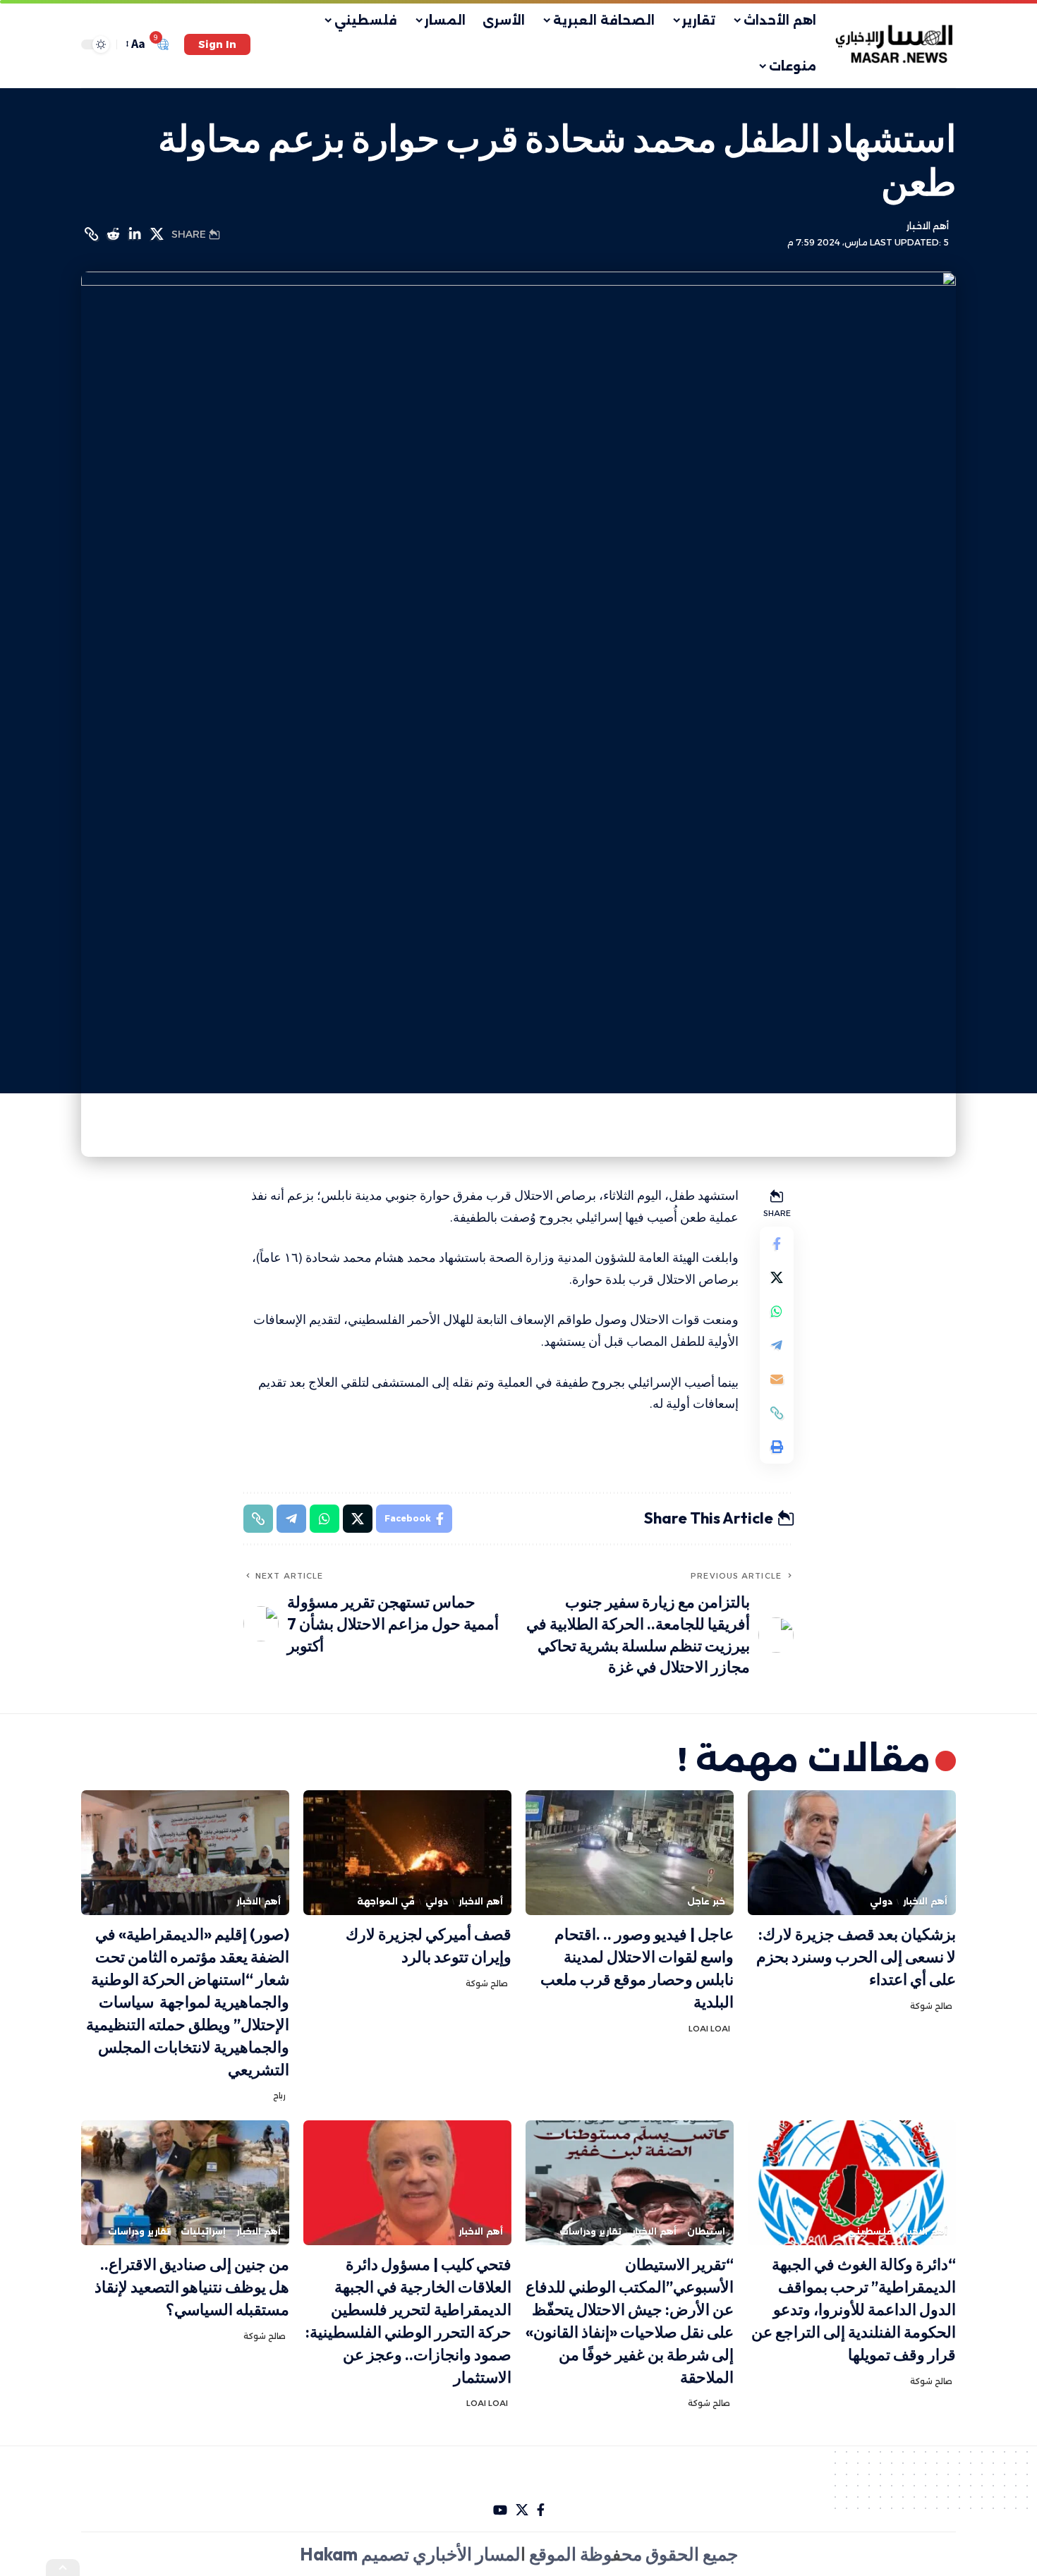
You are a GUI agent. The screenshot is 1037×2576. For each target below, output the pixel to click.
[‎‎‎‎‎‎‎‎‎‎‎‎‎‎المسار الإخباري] (896, 44)
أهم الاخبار (928, 226)
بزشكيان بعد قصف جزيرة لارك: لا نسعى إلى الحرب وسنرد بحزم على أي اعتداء (856, 1957)
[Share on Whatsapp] (777, 1311)
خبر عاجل (706, 1901)
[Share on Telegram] (777, 1345)
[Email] (777, 1379)
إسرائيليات (203, 2231)
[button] (217, 44)
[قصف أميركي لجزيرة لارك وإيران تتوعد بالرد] (407, 1853)
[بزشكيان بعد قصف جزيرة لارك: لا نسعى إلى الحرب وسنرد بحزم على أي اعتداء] (852, 1853)
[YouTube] (500, 2510)
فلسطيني (870, 2231)
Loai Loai (709, 2029)
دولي (881, 1901)
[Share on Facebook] (777, 1244)
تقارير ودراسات (590, 2231)
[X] (522, 2510)
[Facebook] (541, 2510)
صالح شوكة (931, 2006)
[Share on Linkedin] (135, 234)
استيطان (706, 2231)
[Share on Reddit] (113, 234)
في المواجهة (386, 1901)
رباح (279, 2096)
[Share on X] (157, 234)
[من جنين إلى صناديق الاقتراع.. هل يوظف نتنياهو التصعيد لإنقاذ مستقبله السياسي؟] (185, 2183)
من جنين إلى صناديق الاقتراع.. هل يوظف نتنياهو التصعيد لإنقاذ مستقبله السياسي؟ (192, 2287)
